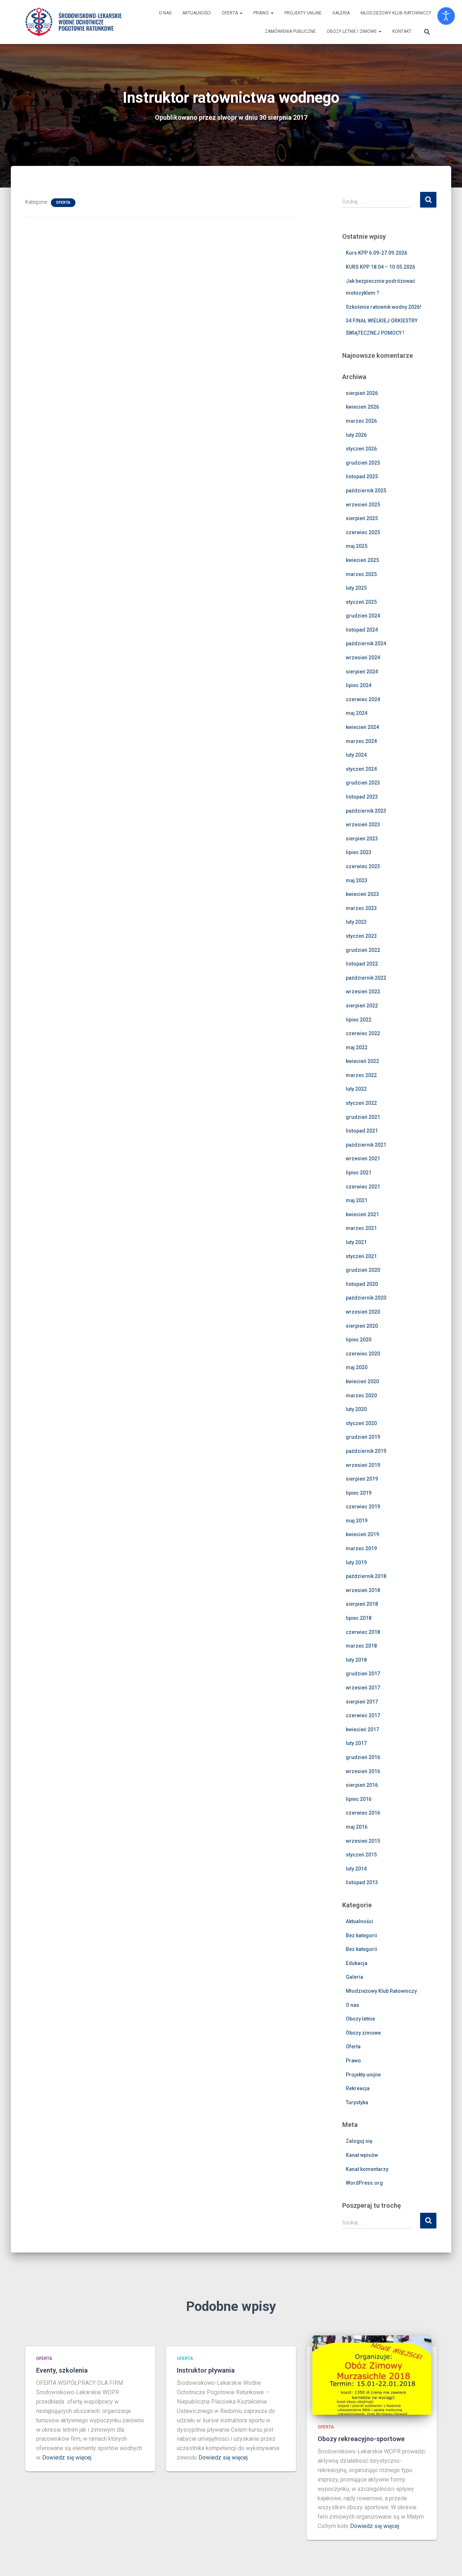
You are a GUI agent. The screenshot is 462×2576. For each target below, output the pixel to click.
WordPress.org (364, 2183)
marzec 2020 (361, 1395)
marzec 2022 (361, 1075)
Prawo (262, 13)
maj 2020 (357, 1367)
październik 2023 (366, 811)
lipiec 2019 (359, 1493)
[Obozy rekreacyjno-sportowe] (372, 2374)
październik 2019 (366, 1451)
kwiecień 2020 (362, 1381)
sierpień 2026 (362, 393)
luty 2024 (356, 755)
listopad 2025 (362, 476)
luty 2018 (356, 1660)
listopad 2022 (362, 964)
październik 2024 (366, 643)
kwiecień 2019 (362, 1534)
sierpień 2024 (362, 672)
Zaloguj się (359, 2141)
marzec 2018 (361, 1646)
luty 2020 (356, 1409)
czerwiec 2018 (363, 1632)
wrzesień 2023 (363, 825)
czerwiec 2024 (363, 699)
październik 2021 (366, 1145)
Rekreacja (358, 2088)
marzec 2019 (361, 1548)
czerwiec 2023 (363, 866)
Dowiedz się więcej (67, 2458)
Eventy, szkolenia (62, 2370)
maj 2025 (357, 546)
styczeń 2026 (361, 449)
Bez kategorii (361, 1935)
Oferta (230, 13)
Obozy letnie (360, 2019)
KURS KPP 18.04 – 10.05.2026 (380, 267)
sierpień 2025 (362, 518)
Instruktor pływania (206, 2370)
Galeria (341, 13)
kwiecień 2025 (362, 560)
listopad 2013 (362, 1882)
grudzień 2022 (363, 950)
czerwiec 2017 (363, 1715)
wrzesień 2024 (363, 658)
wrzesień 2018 (363, 1590)
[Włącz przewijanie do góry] (448, 2562)
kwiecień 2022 (362, 1061)
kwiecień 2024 (362, 727)
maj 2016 (357, 1827)
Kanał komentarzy (367, 2169)
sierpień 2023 (362, 839)
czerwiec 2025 (363, 532)
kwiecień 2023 (362, 894)
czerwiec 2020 (363, 1354)
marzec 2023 (361, 908)
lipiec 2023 (359, 852)
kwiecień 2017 (362, 1729)
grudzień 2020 (363, 1270)
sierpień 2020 (362, 1326)
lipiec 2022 (359, 1020)
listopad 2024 (362, 630)
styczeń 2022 (361, 1103)
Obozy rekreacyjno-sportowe (361, 2439)
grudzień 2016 (363, 1757)
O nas (165, 13)
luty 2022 (356, 1089)
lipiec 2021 (359, 1173)
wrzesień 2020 (363, 1312)
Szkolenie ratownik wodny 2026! (383, 307)
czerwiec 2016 (363, 1813)
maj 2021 (357, 1200)
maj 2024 (357, 713)
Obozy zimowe (363, 2033)
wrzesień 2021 (363, 1159)
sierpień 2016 (362, 1785)
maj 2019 (357, 1521)
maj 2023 (357, 880)
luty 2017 (356, 1743)
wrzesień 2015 (363, 1841)
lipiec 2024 (359, 685)
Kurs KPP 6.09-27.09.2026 (376, 253)
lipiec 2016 (359, 1799)
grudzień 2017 (363, 1674)
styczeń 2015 (361, 1855)
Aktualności (197, 13)
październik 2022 (366, 978)
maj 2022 (357, 1047)
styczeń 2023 (361, 936)
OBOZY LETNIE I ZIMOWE (352, 31)
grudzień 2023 (363, 783)
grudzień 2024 (363, 616)
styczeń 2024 (361, 769)
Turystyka (357, 2102)
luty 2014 (356, 1869)
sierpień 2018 (362, 1604)
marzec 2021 (361, 1228)
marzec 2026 (361, 421)
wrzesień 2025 (363, 505)
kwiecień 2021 (362, 1214)
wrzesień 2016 (363, 1771)
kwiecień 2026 (362, 407)
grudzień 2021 (363, 1117)
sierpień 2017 (362, 1702)
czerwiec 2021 (363, 1187)
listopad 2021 (362, 1131)
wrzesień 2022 (363, 992)
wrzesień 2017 (363, 1688)
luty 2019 (356, 1562)
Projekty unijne (303, 13)
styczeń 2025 (361, 602)
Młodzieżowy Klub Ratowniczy (396, 13)
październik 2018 (366, 1576)
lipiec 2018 (359, 1618)
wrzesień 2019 (363, 1465)
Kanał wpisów (362, 2155)
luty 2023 (356, 922)
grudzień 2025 (363, 463)
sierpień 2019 (362, 1479)
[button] (241, 13)
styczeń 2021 (361, 1256)
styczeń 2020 (361, 1423)
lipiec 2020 (359, 1340)
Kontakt (402, 31)
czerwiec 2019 (363, 1507)
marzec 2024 (361, 741)
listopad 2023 (362, 797)
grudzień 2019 (363, 1437)
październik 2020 (366, 1298)
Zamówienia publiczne (290, 31)
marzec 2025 (361, 574)
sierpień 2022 (362, 1006)
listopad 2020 (362, 1284)
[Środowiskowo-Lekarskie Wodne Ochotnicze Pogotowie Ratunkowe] (73, 22)
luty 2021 (356, 1242)
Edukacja (357, 1963)
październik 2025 (366, 491)
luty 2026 (356, 435)
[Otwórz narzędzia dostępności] (446, 16)
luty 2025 (356, 588)
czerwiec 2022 (363, 1033)
